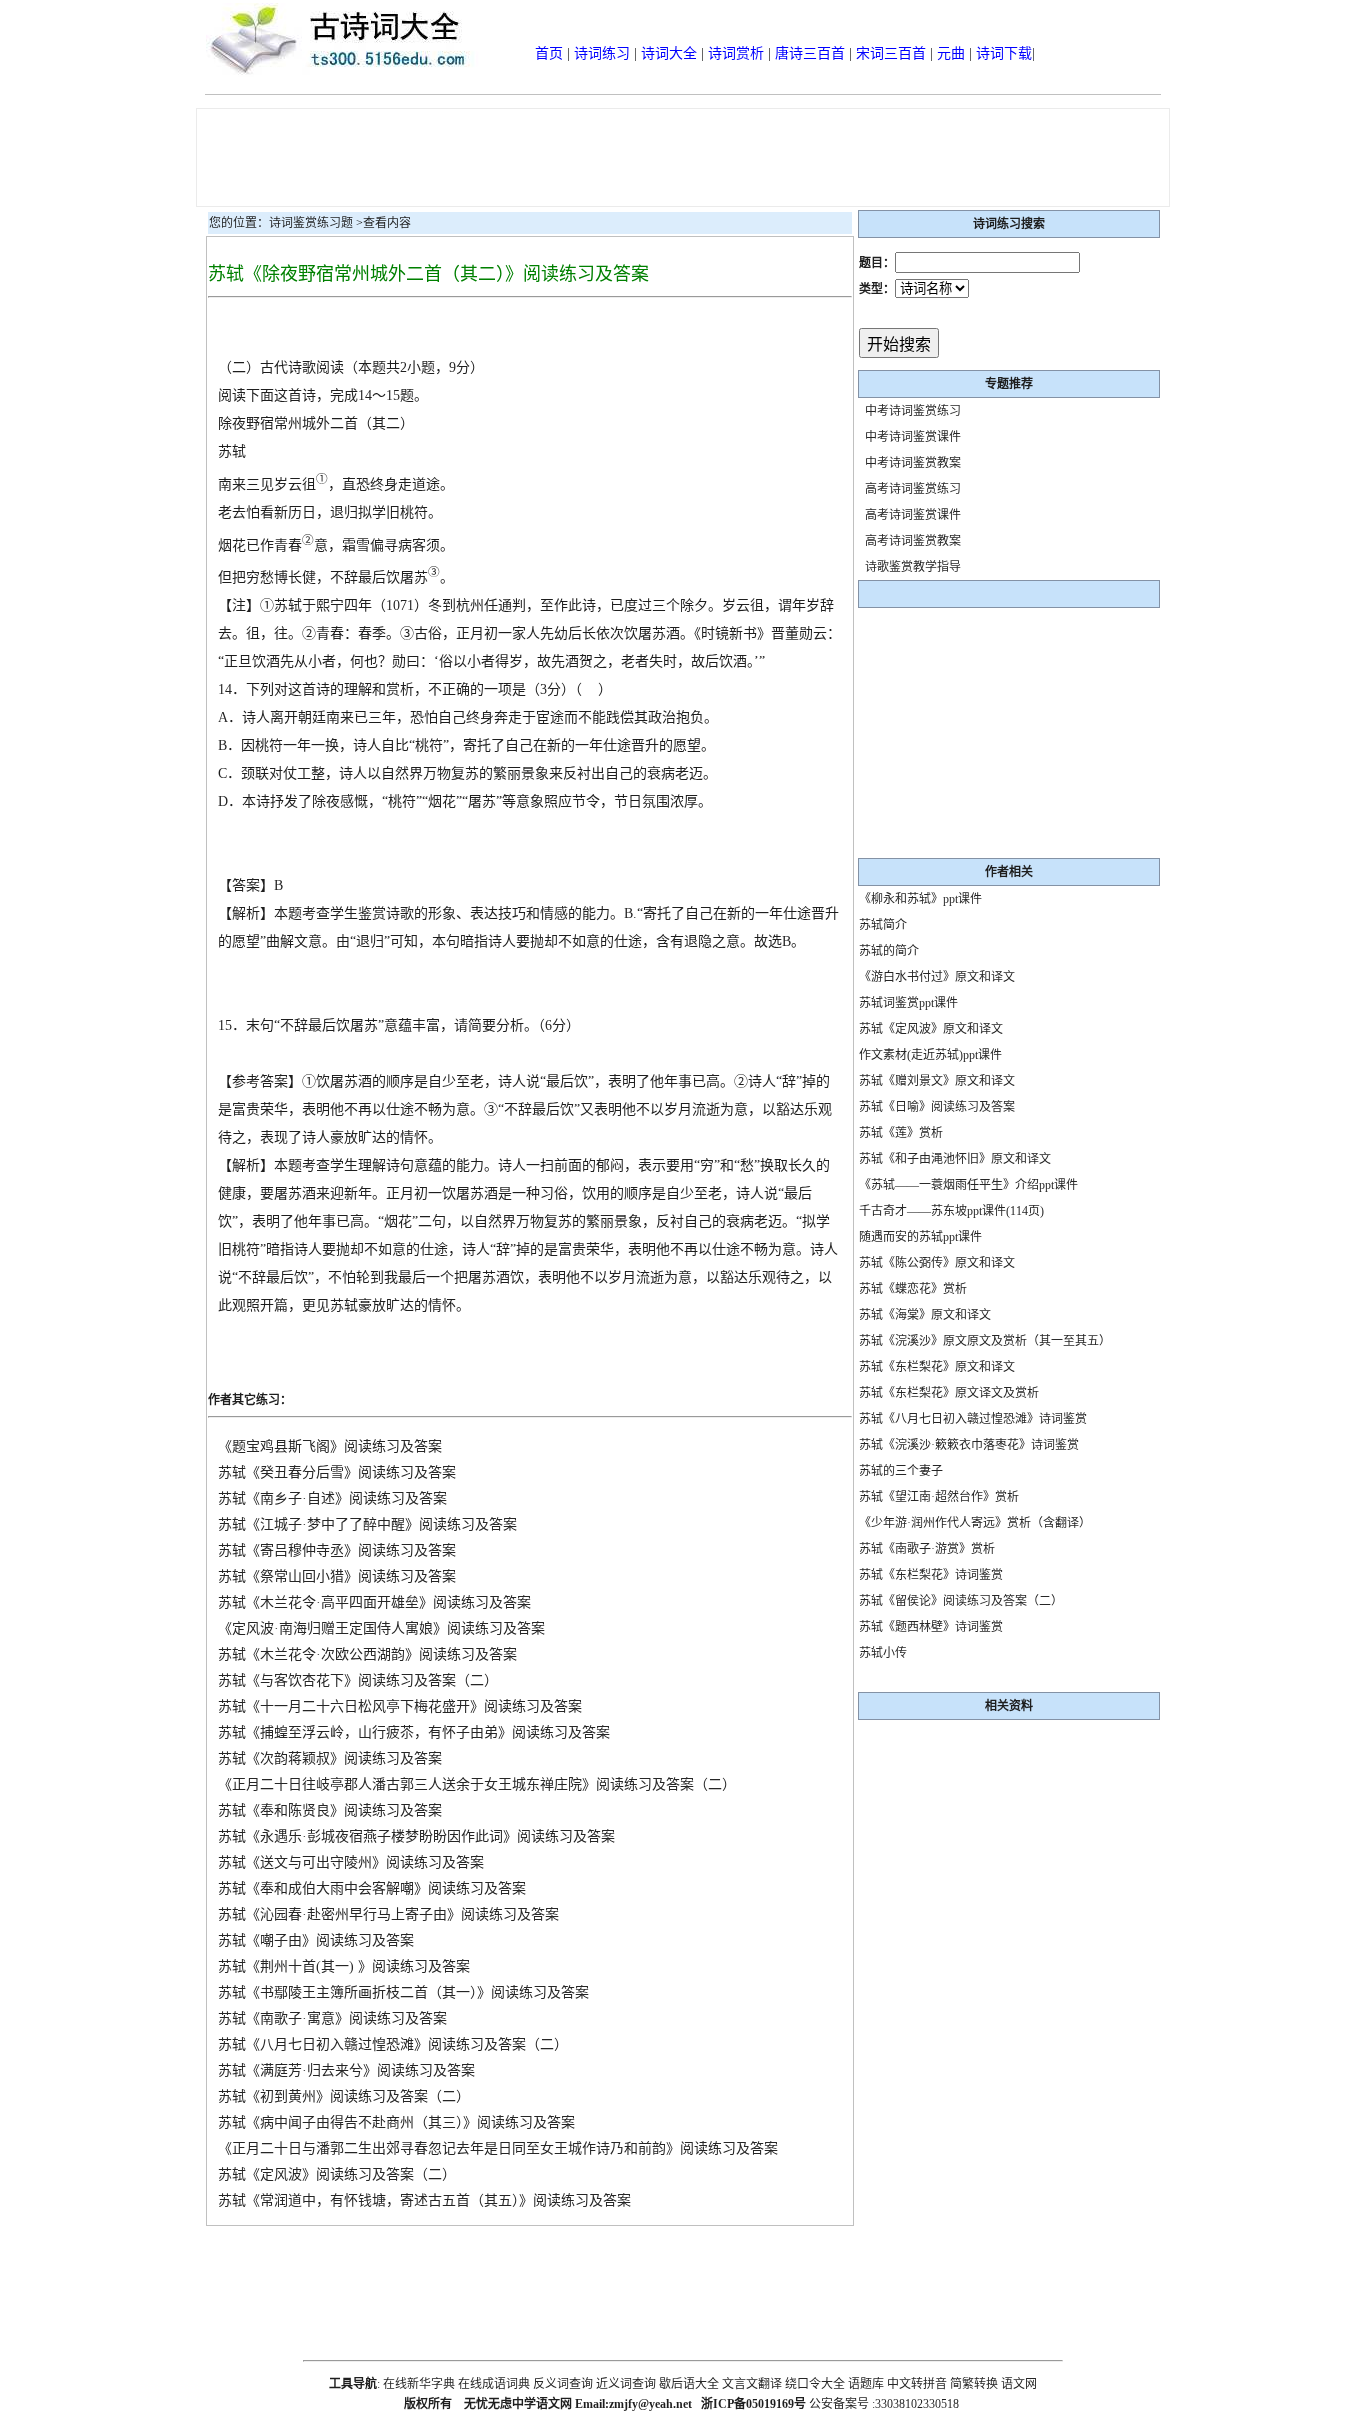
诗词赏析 (736, 53)
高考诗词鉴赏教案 (913, 541)
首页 (549, 53)
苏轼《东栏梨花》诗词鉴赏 (931, 1575)
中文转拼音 (917, 2384)
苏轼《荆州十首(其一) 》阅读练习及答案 (344, 1966)
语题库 (866, 2384)
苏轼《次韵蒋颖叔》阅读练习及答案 (330, 1758)
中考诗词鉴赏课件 (913, 437)
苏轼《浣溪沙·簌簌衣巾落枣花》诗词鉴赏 (969, 1445)
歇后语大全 (689, 2384)
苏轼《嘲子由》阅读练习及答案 (316, 1940)
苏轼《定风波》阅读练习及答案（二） (337, 2174)
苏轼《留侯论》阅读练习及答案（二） (961, 1601)
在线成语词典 (494, 2384)
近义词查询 (626, 2384)
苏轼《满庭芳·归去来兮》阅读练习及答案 (346, 2070)
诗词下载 (1004, 53)
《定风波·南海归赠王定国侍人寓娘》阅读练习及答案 (381, 1628)
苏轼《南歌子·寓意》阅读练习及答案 (332, 2018)
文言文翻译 (752, 2384)
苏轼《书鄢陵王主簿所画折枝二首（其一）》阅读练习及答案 (403, 1992)
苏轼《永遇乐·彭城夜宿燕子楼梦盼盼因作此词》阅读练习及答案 (416, 1836)
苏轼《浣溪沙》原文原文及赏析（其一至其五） (985, 1341)
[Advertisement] (683, 158)
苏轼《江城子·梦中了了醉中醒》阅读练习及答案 (367, 1524)
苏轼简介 (883, 925)
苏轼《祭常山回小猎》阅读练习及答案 (337, 1576)
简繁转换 (974, 2384)
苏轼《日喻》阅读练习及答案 (937, 1107)
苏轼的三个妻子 (901, 1471)
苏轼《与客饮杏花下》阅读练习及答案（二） (358, 1680)
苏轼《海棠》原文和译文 (925, 1315)
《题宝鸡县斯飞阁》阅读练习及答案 (330, 1446)
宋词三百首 (891, 53)
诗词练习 (602, 53)
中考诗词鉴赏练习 (913, 411)
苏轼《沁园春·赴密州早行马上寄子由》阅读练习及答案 (388, 1914)
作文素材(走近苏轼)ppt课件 (930, 1055)
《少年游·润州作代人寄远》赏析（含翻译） (975, 1523)
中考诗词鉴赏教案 (913, 463)
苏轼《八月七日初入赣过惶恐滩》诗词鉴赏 (973, 1419)
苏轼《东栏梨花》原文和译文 (937, 1367)
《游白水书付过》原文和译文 (937, 977)
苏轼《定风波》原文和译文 (931, 1029)
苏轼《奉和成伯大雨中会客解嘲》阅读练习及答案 (372, 1888)
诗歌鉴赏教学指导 (913, 567)
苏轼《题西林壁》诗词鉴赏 (931, 1627)
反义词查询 (563, 2384)
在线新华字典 (419, 2384)
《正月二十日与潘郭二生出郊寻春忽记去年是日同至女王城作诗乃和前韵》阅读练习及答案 (498, 2148)
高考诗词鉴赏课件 (913, 515)
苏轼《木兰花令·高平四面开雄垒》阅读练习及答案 (374, 1602)
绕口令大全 (815, 2384)
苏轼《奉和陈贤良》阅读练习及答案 (330, 1810)
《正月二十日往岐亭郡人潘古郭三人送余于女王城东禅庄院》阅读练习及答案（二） (477, 1784)
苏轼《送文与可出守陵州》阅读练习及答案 (351, 1862)
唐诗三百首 (810, 53)
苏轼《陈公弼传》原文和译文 (937, 1263)
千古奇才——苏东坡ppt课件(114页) (951, 1211)
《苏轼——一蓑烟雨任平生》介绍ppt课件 (968, 1185)
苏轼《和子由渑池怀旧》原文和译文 (955, 1159)
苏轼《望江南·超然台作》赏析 (939, 1497)
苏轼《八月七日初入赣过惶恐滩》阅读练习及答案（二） (393, 2044)
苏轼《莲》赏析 (901, 1133)
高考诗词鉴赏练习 (913, 489)
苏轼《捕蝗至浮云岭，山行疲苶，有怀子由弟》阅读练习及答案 (414, 1732)
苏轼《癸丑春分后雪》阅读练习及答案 (337, 1472)
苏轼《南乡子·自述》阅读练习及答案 (332, 1498)
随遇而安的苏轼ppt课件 (920, 1237)
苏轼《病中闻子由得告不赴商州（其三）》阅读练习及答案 (396, 2122)
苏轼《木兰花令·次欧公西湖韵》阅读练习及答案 (367, 1654)
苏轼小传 (883, 1653)
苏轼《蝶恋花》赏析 (913, 1289)
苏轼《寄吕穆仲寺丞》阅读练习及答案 (337, 1550)
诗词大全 (669, 53)
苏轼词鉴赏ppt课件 (908, 1003)
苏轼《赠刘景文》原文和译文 (937, 1081)
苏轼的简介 (889, 951)
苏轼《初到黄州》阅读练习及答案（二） (344, 2096)
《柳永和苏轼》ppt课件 (920, 899)
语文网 (1019, 2384)
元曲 (951, 53)
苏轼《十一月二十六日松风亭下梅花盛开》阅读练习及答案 (400, 1706)
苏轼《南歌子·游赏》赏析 (927, 1549)
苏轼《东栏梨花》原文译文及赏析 (949, 1393)
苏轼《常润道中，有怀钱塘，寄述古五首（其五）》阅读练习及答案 (424, 2200)
